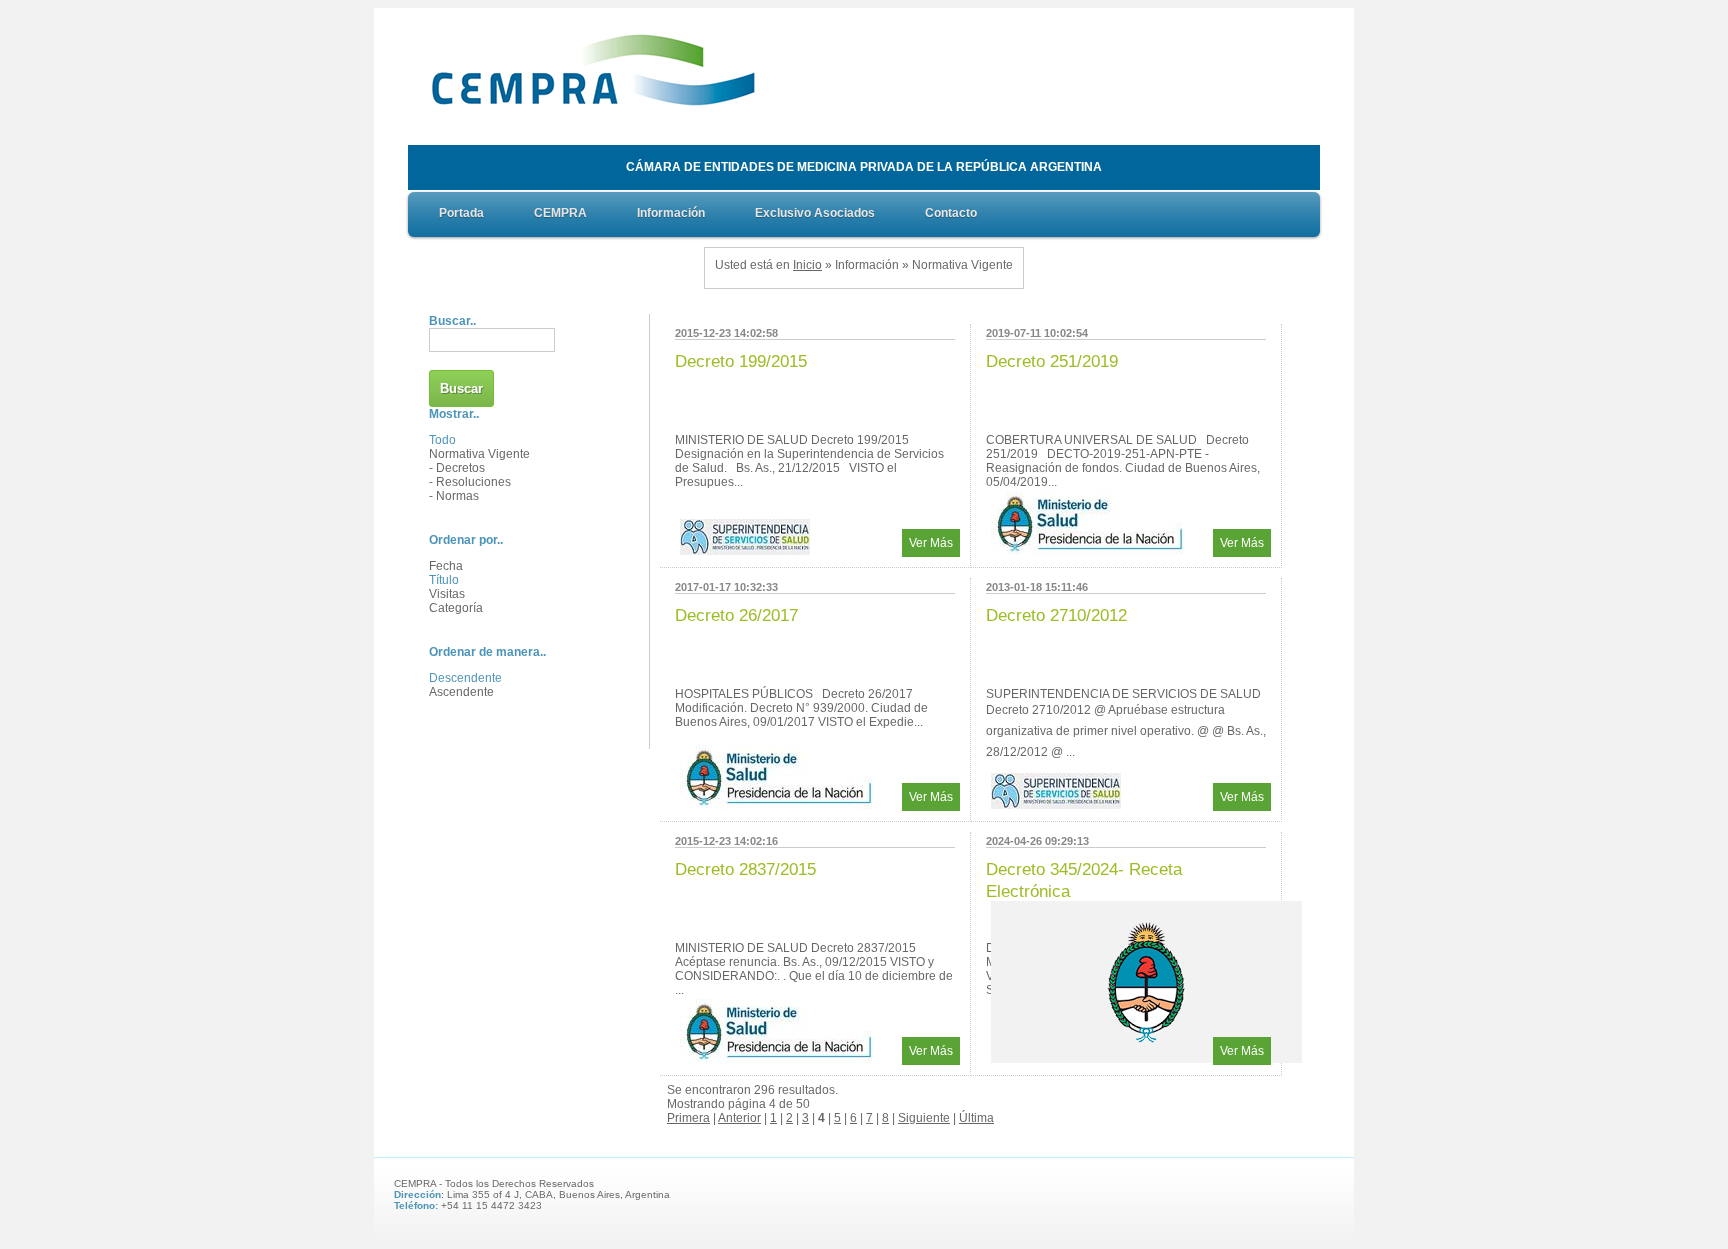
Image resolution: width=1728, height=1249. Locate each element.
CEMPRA (560, 213)
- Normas (454, 496)
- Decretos (457, 468)
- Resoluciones (470, 482)
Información (671, 213)
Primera (688, 1118)
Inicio (807, 265)
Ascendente (461, 692)
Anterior (739, 1118)
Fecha (446, 566)
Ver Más (931, 543)
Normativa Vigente (479, 454)
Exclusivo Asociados (815, 213)
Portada (461, 213)
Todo (442, 440)
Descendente (465, 678)
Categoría (456, 608)
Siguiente (924, 1118)
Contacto (951, 213)
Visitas (447, 594)
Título (444, 580)
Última (976, 1118)
